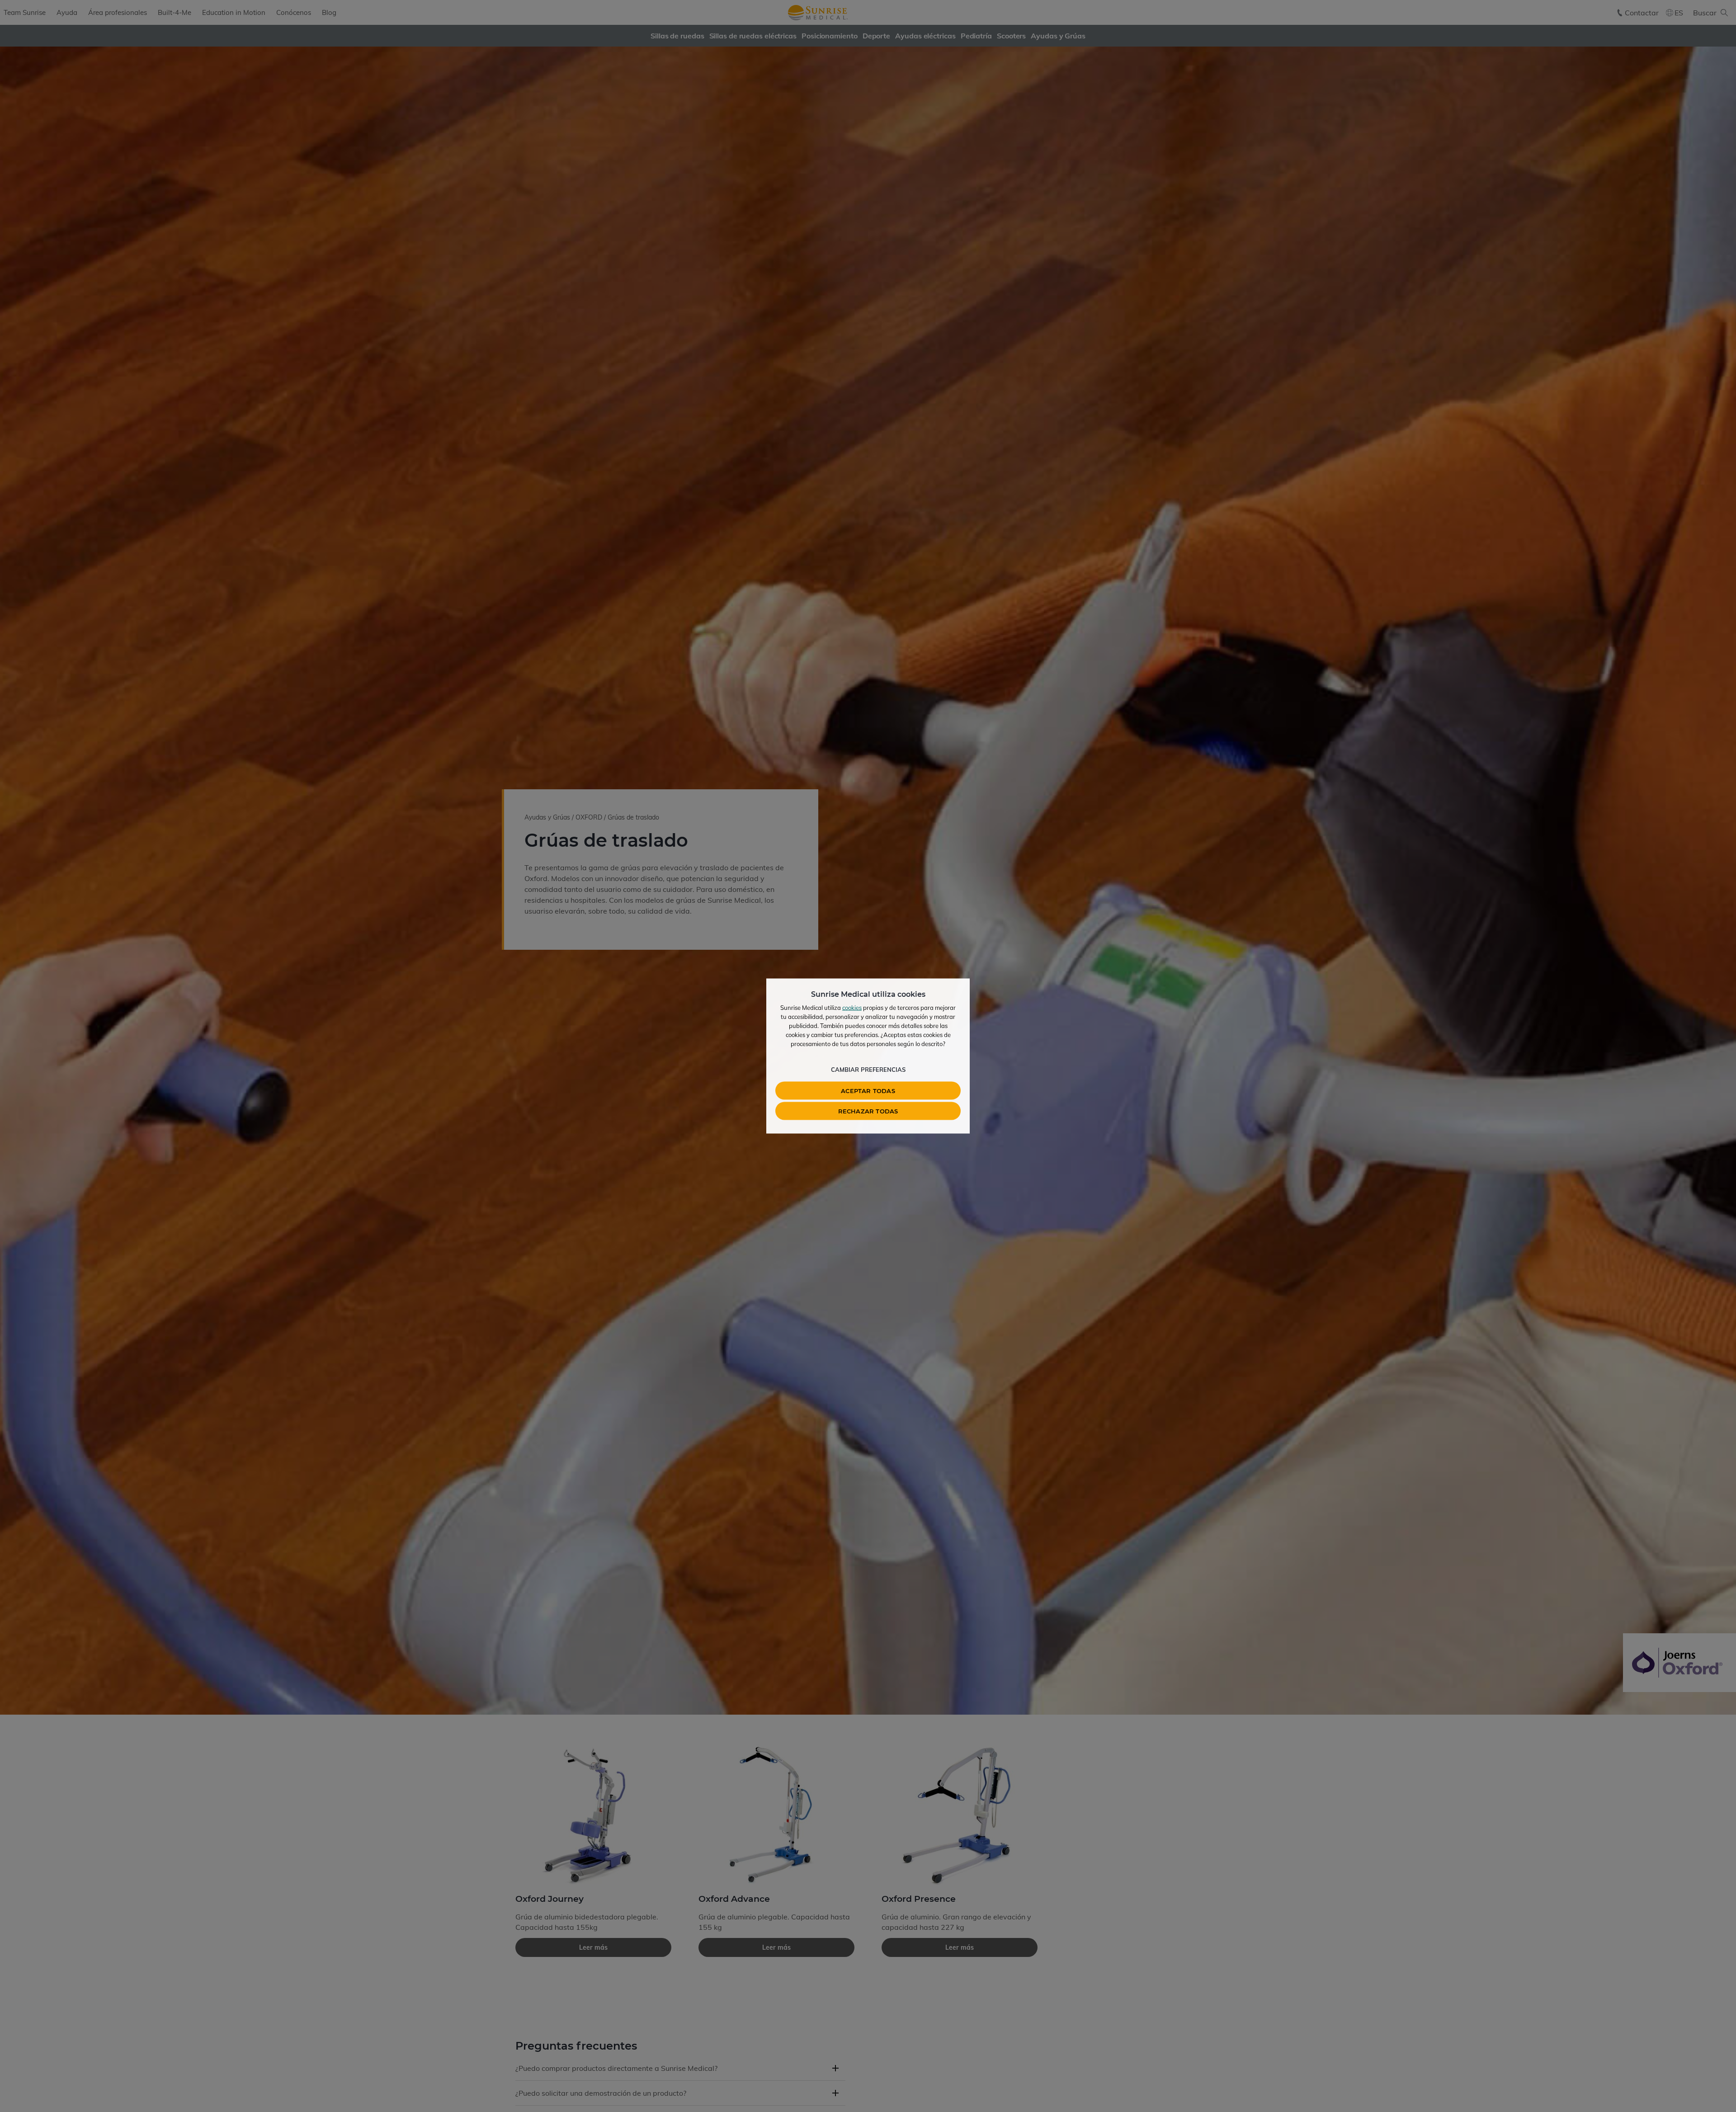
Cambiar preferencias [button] (868, 1070)
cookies (852, 1008)
